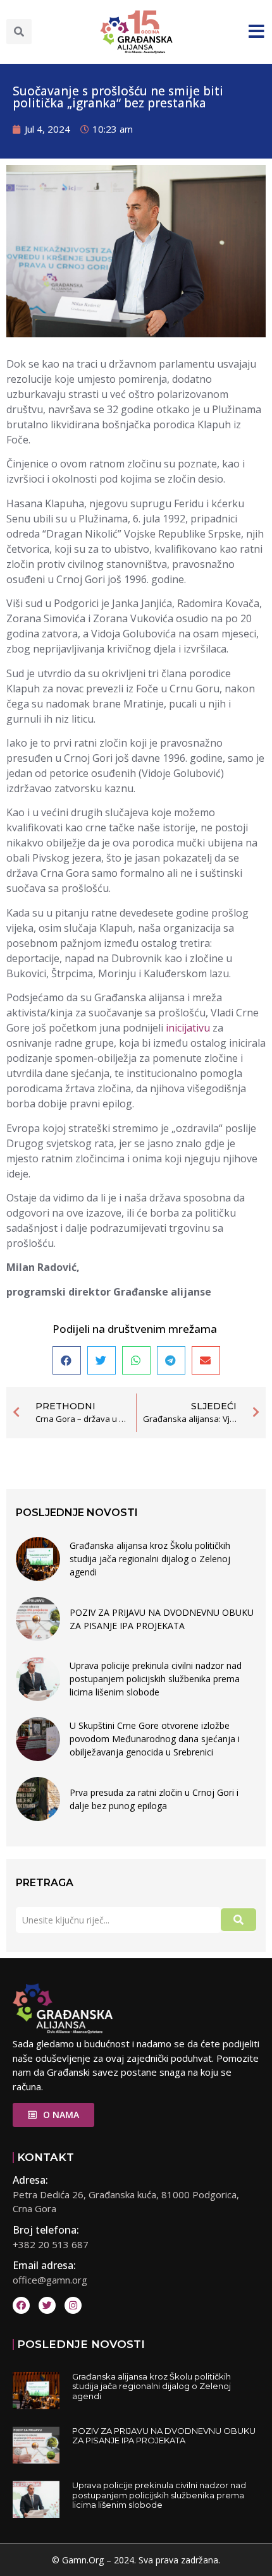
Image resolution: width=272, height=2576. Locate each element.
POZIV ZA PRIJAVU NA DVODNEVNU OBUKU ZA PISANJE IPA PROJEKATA (162, 1619)
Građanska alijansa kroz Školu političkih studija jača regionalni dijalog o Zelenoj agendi (150, 1559)
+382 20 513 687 (51, 2244)
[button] (19, 32)
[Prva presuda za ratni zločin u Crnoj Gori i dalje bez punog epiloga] (38, 1799)
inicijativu (188, 1028)
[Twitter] (47, 2305)
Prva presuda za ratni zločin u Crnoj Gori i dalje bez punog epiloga (154, 1799)
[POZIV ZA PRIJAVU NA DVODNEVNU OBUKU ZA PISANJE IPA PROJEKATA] (38, 1619)
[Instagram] (73, 2305)
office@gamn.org (50, 2280)
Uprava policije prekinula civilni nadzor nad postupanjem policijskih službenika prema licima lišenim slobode (156, 1679)
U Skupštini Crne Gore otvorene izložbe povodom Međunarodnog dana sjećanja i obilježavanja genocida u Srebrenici (155, 1739)
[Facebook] (21, 2305)
